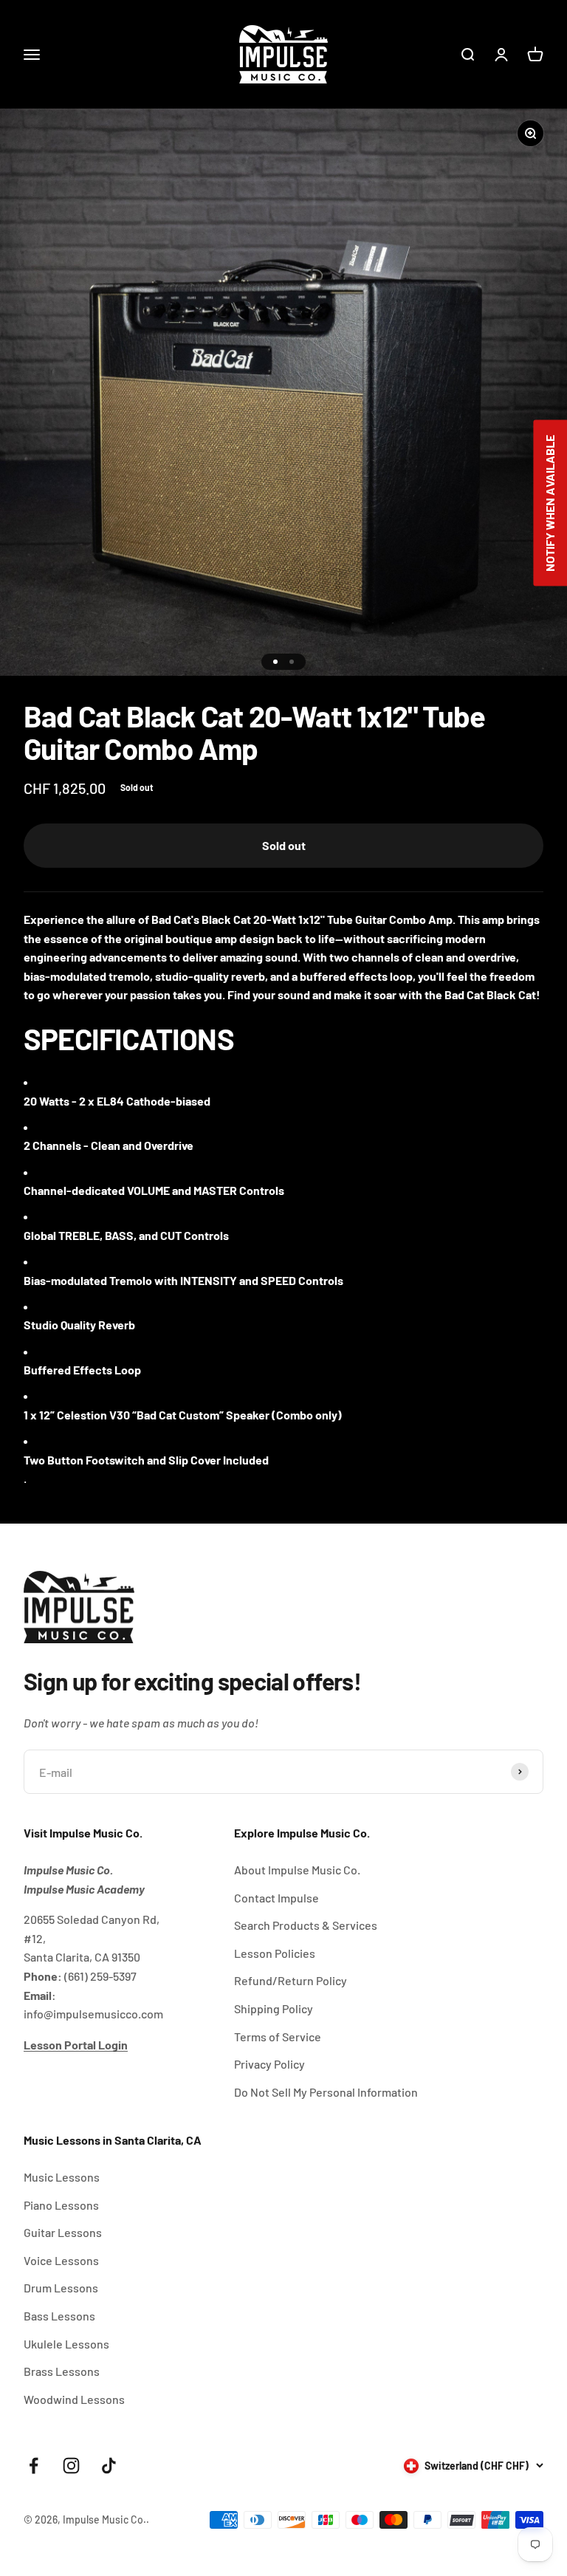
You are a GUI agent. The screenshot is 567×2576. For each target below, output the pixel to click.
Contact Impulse (276, 1898)
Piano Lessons (61, 2205)
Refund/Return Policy (291, 1980)
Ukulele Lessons (66, 2344)
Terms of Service (278, 2037)
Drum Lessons (61, 2288)
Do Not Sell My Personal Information (326, 2092)
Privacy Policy (269, 2064)
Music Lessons (62, 2177)
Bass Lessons (59, 2316)
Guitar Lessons (63, 2232)
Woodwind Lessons (74, 2399)
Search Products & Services (306, 1925)
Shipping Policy (274, 2008)
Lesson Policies (275, 1953)
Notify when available (550, 503)
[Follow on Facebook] (34, 2466)
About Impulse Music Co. (297, 1870)
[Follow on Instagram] (71, 2466)
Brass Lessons (62, 2371)
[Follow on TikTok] (109, 2466)
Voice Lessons (61, 2260)
